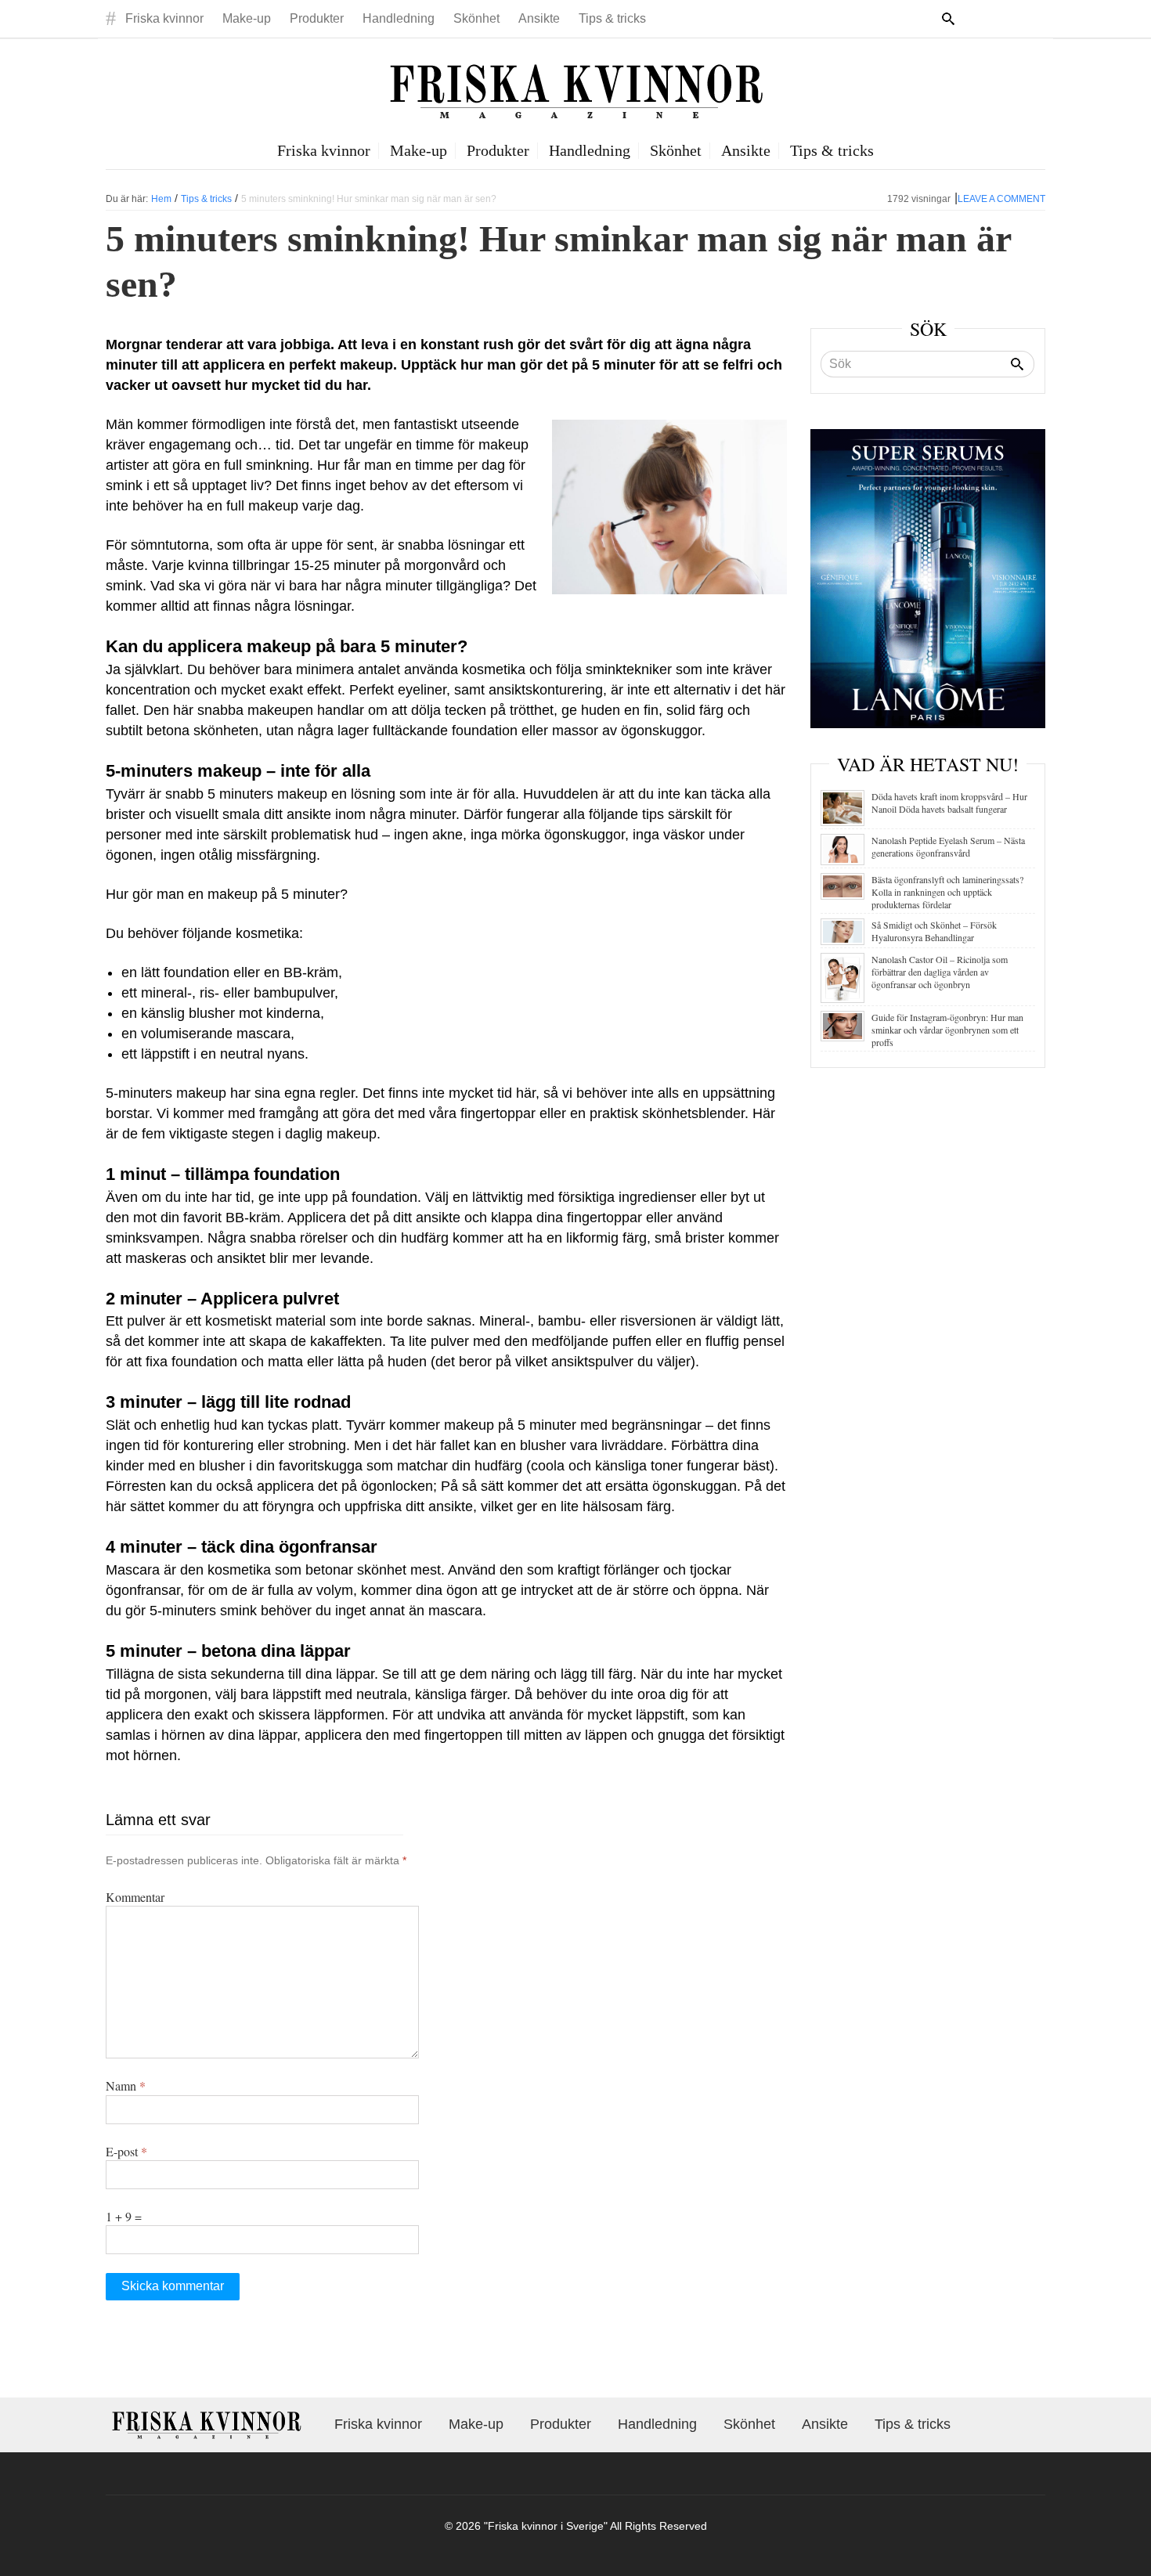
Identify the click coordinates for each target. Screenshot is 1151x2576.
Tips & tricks (612, 18)
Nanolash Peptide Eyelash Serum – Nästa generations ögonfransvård (948, 846)
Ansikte (539, 18)
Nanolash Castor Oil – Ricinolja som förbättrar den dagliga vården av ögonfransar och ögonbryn (940, 972)
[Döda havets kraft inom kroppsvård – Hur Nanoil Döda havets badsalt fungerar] (843, 806)
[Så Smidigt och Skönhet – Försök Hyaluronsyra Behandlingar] (843, 929)
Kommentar (135, 1897)
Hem (161, 199)
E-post (126, 2151)
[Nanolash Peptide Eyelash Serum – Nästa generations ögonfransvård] (843, 848)
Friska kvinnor (164, 18)
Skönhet (476, 18)
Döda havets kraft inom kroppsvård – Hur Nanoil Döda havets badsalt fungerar (949, 803)
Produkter (317, 18)
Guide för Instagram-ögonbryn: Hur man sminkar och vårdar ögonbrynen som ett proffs (947, 1030)
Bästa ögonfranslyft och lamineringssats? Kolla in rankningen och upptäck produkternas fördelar (947, 892)
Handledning (399, 18)
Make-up (247, 18)
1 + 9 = (124, 2216)
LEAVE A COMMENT (1001, 199)
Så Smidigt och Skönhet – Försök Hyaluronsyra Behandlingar (934, 931)
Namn (126, 2085)
